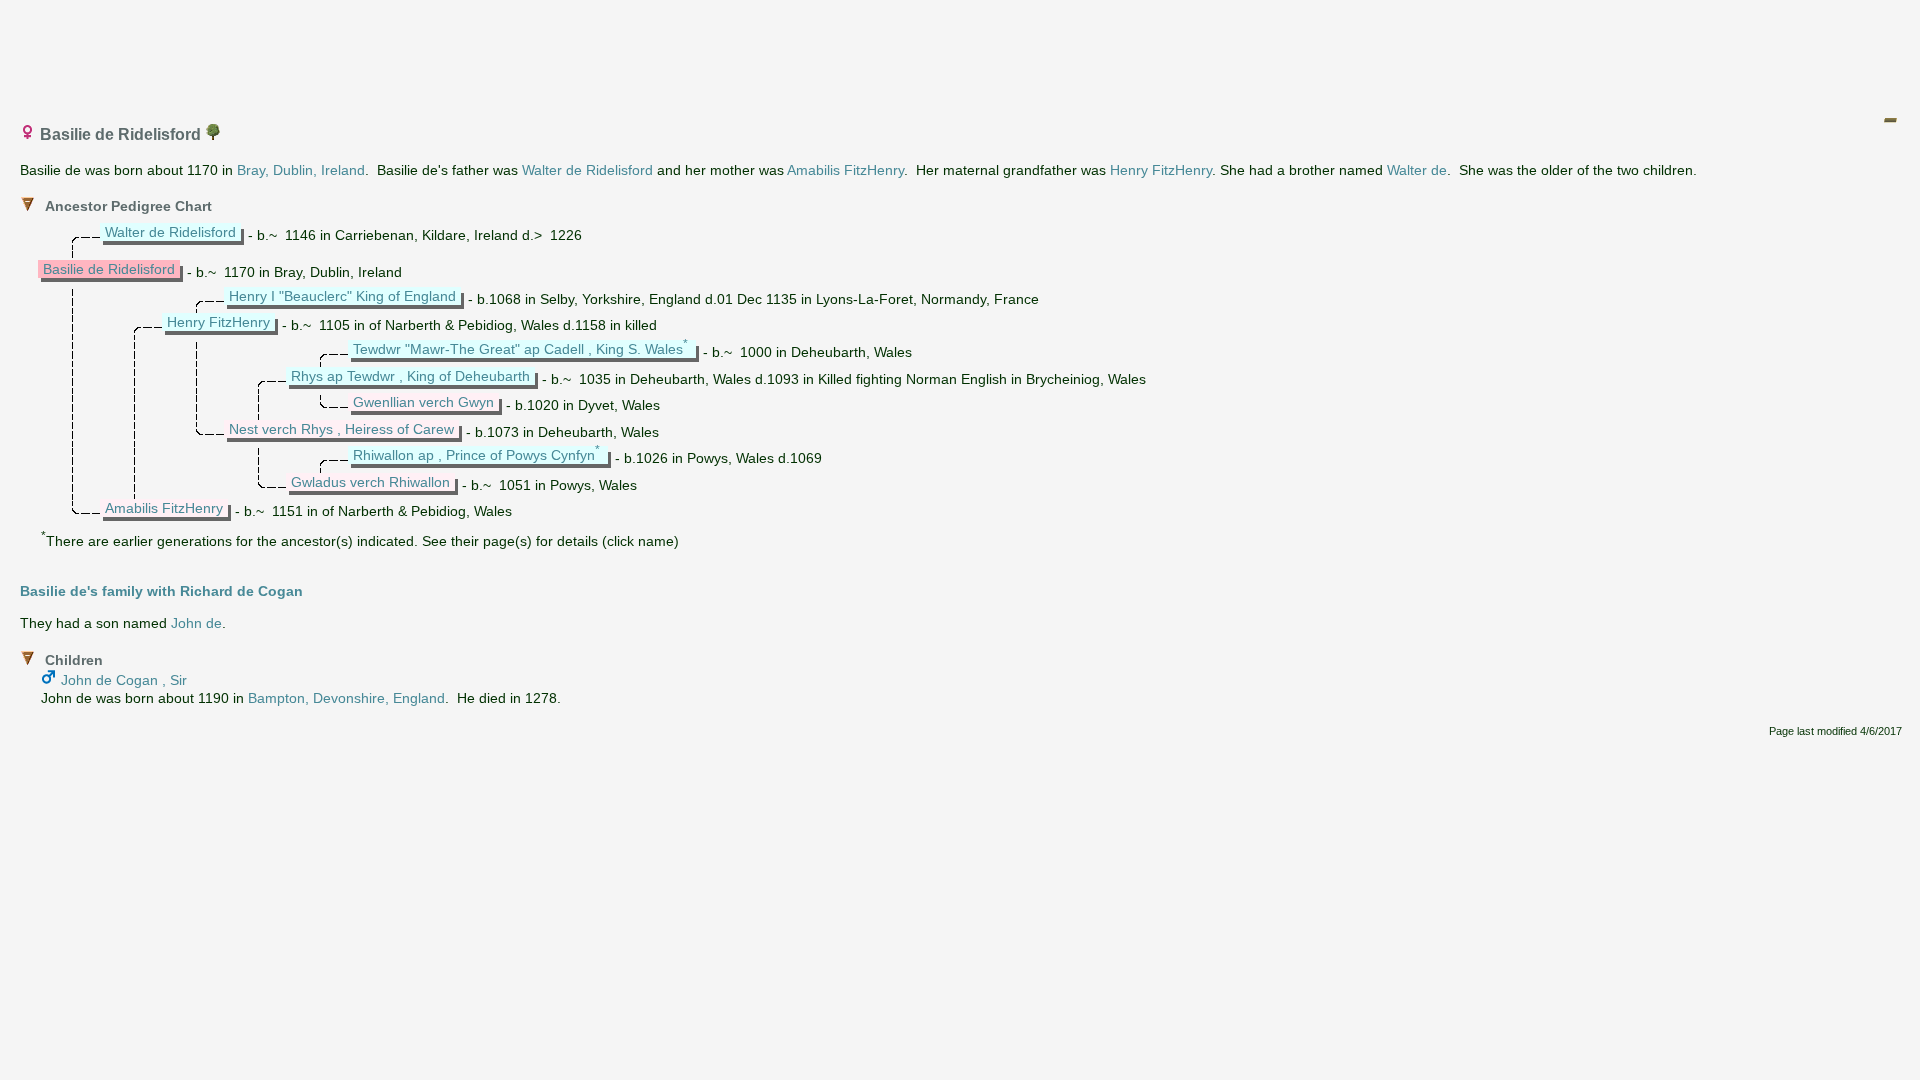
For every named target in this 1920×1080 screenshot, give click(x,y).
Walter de (1417, 170)
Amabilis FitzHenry (845, 170)
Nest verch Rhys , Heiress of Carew (341, 429)
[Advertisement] (961, 53)
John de (196, 623)
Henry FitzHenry (1161, 170)
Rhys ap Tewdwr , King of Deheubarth (410, 376)
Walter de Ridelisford (587, 170)
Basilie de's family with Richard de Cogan (161, 591)
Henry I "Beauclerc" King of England (342, 296)
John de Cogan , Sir (124, 680)
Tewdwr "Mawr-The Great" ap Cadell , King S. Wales (518, 349)
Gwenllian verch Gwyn (423, 402)
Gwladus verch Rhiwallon (370, 482)
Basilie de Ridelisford (109, 269)
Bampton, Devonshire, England (346, 698)
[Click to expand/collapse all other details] (1890, 120)
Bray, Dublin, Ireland (301, 170)
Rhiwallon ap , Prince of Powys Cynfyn (474, 455)
